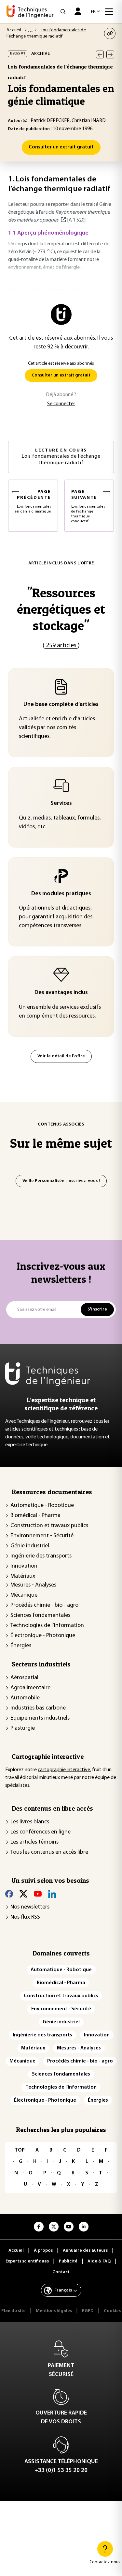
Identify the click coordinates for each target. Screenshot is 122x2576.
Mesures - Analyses (33, 1585)
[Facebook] (9, 1894)
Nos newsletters (30, 1907)
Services (61, 804)
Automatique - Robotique (42, 1506)
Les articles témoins (34, 1842)
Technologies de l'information (47, 1626)
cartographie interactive (64, 1770)
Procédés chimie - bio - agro (44, 1605)
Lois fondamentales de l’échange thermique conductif (88, 506)
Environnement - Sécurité (42, 1536)
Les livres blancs (30, 1822)
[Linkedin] (52, 1894)
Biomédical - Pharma (35, 1516)
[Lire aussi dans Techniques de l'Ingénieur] (63, 220)
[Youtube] (38, 1894)
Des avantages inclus (61, 993)
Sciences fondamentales (40, 1616)
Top (20, 2150)
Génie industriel (30, 1546)
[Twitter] (23, 1894)
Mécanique (24, 1595)
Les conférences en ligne (41, 1832)
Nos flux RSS (25, 1917)
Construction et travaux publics (49, 1526)
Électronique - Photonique (43, 1636)
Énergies (21, 1646)
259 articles (61, 646)
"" (61, 609)
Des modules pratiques (61, 894)
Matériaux (23, 1576)
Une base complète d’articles (61, 705)
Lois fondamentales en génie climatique (33, 501)
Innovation (24, 1566)
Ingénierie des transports (41, 1556)
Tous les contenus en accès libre (49, 1852)
